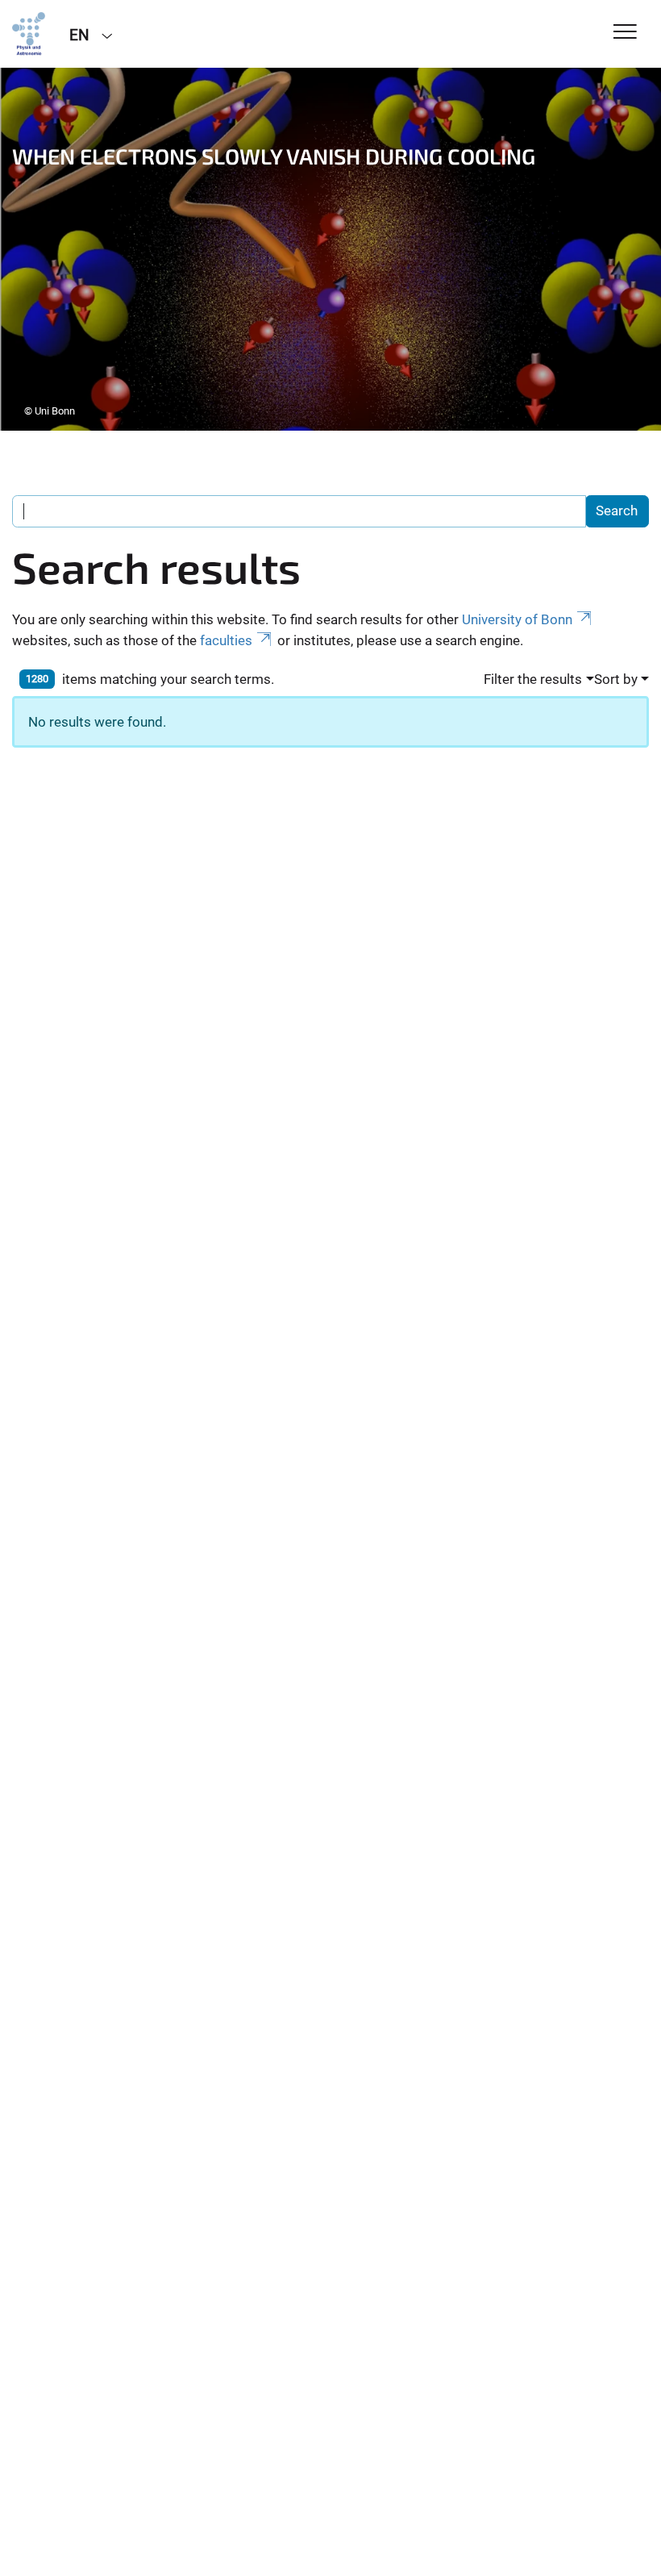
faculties (226, 640)
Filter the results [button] (533, 679)
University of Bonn (517, 619)
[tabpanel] (330, 249)
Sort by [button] (616, 679)
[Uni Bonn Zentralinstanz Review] (29, 34)
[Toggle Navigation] (625, 33)
